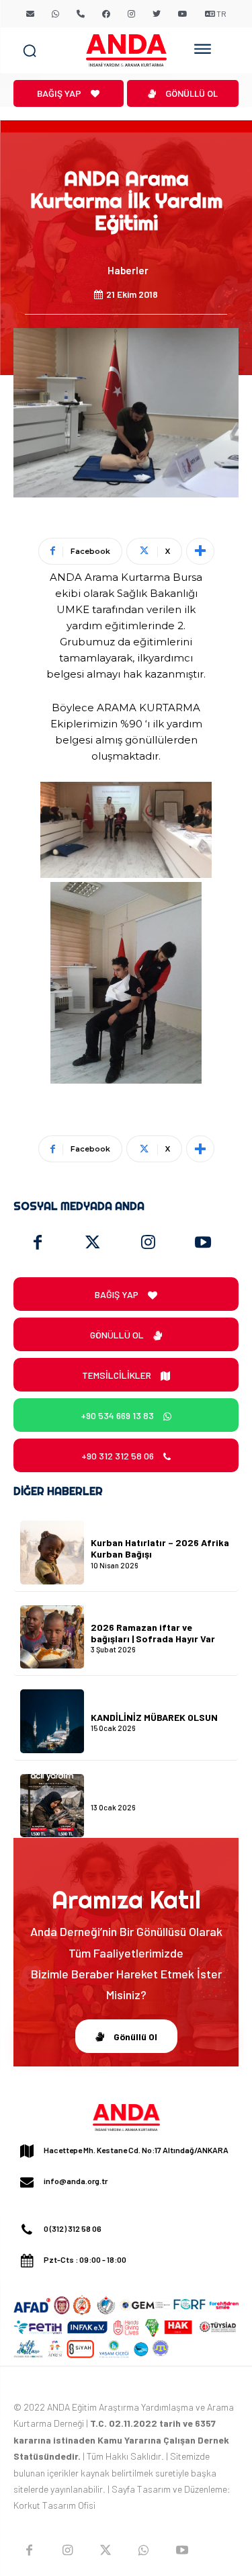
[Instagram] (148, 1243)
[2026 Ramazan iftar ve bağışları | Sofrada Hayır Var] (52, 1637)
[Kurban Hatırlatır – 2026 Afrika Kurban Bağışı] (52, 1553)
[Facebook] (38, 1243)
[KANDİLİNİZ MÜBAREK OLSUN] (52, 1721)
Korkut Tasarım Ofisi (54, 2505)
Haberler (128, 270)
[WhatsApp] (143, 2551)
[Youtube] (203, 1243)
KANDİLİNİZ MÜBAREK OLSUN (154, 1717)
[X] (106, 2551)
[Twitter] (93, 1243)
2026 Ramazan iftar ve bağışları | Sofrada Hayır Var (153, 1633)
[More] (200, 551)
